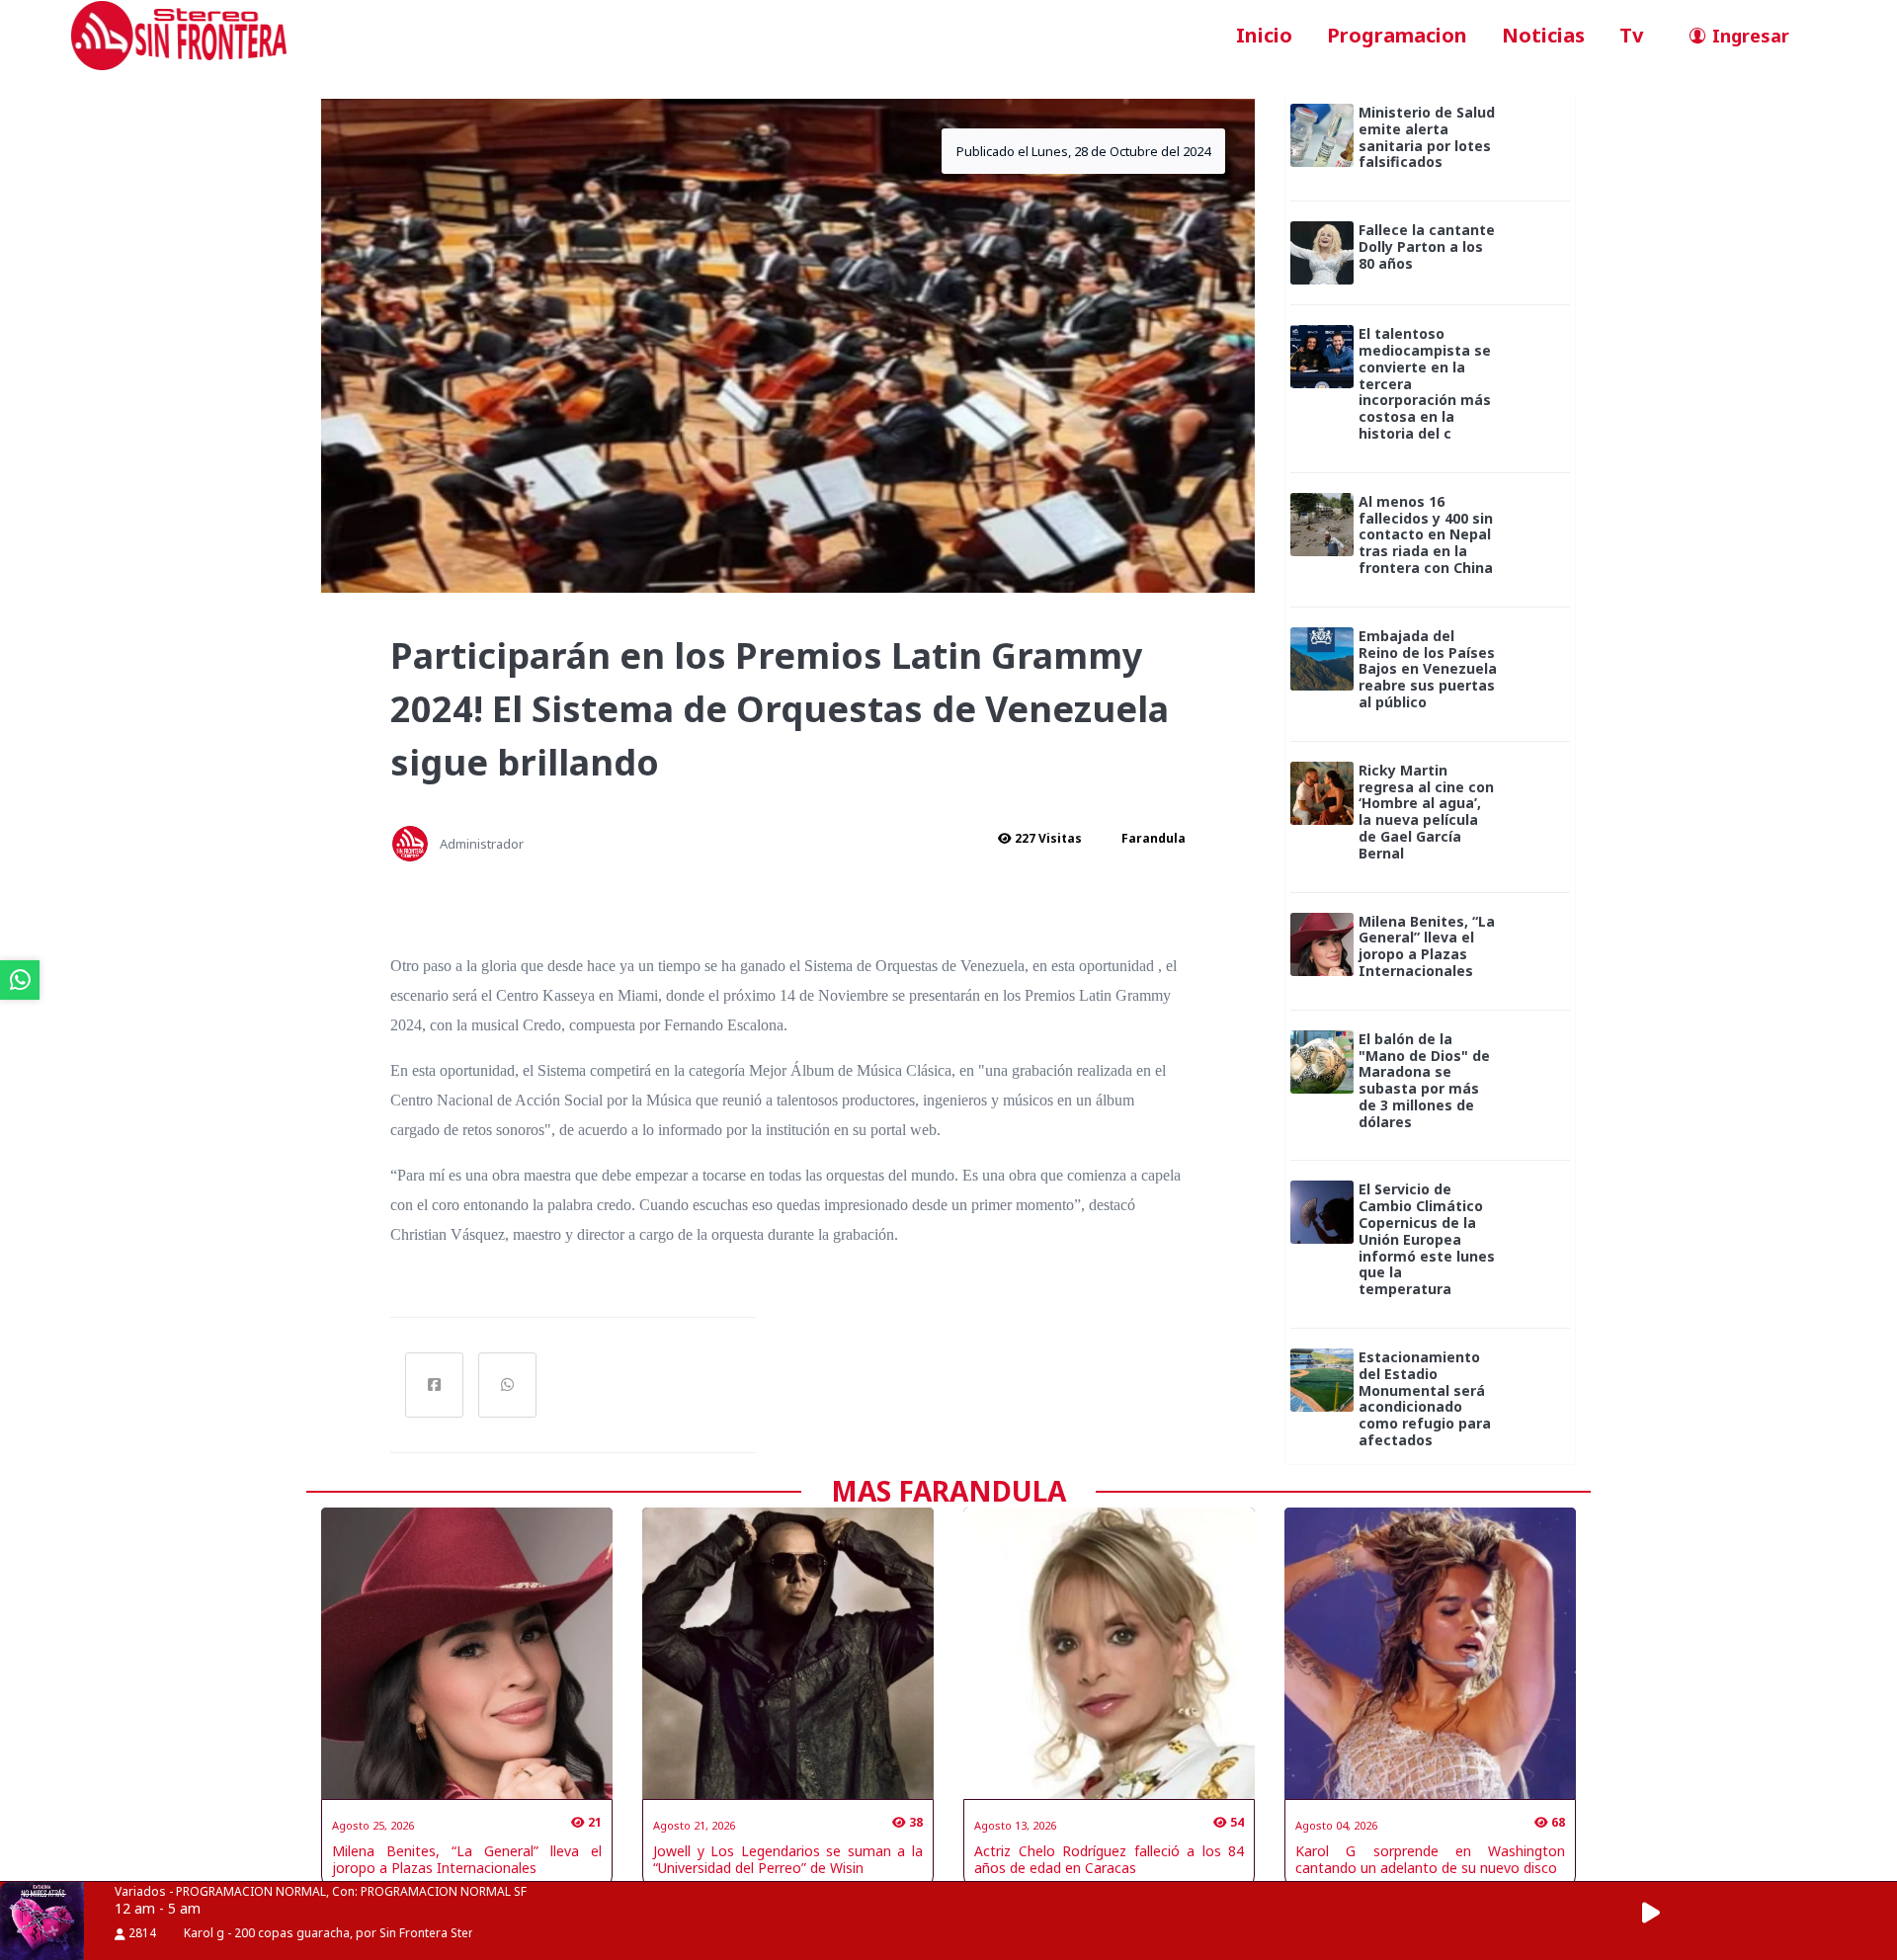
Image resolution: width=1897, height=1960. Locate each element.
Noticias (1543, 35)
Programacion (1397, 35)
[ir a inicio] (179, 34)
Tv (1631, 35)
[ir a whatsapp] (20, 980)
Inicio (1264, 35)
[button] (1662, 1913)
